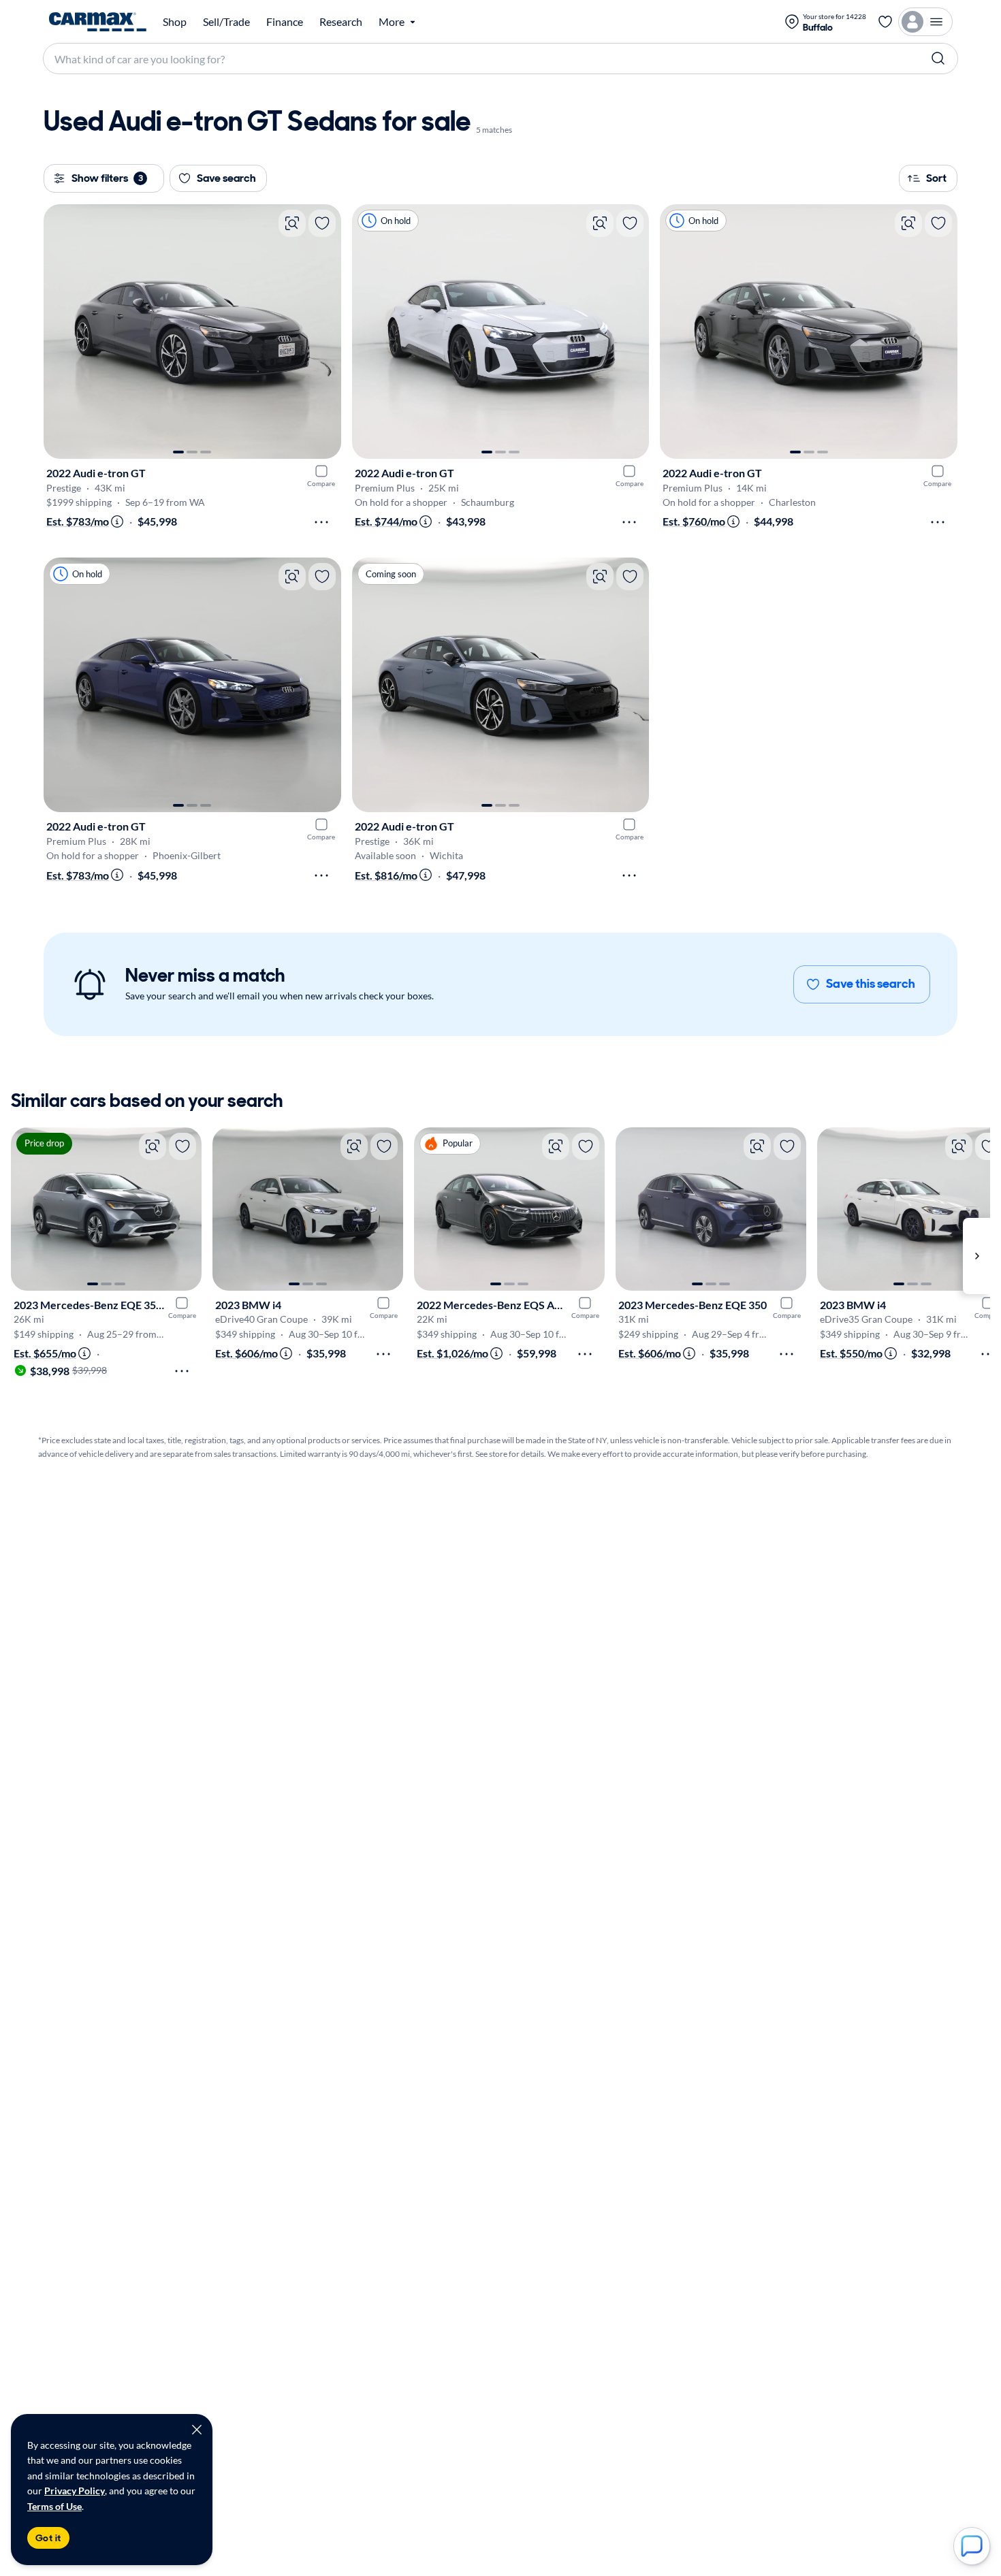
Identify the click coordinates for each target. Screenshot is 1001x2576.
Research (341, 22)
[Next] (324, 332)
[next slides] (976, 1256)
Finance (285, 22)
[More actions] (321, 522)
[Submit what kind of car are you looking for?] (938, 59)
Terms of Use (54, 2506)
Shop (175, 22)
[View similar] (292, 223)
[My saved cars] (885, 22)
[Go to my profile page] (925, 22)
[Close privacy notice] (197, 2430)
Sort (936, 178)
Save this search (871, 984)
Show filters (107, 178)
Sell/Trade (226, 22)
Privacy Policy (75, 2491)
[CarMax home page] (98, 22)
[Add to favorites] (322, 223)
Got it (48, 2538)
